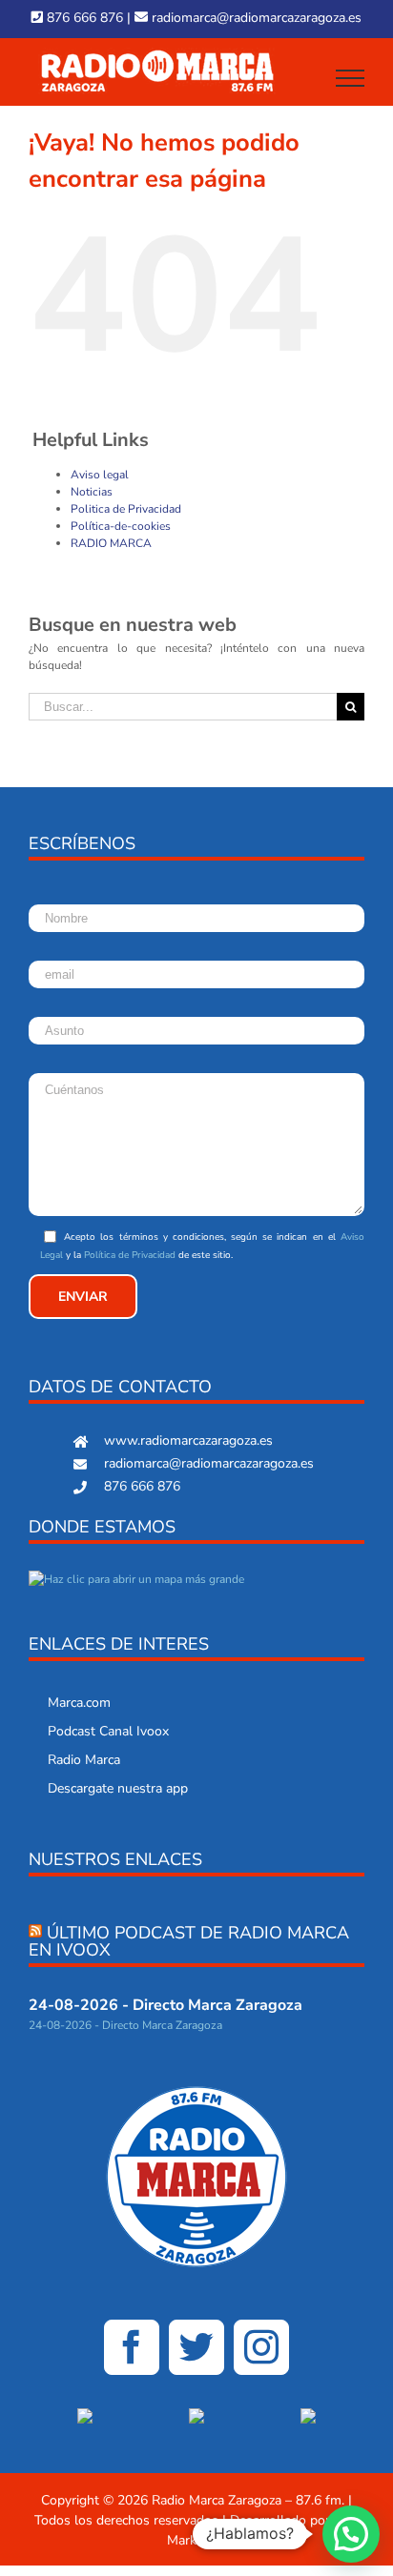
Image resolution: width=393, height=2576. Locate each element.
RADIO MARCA (111, 543)
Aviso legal (100, 475)
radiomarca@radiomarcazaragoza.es (255, 18)
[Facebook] (132, 2347)
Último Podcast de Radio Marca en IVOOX (189, 1941)
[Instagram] (261, 2347)
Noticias (92, 492)
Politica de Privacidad (126, 509)
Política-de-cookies (121, 526)
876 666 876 (83, 18)
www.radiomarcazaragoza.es (188, 1440)
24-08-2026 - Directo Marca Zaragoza (165, 2005)
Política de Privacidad (130, 1255)
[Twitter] (196, 2347)
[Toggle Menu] (350, 78)
